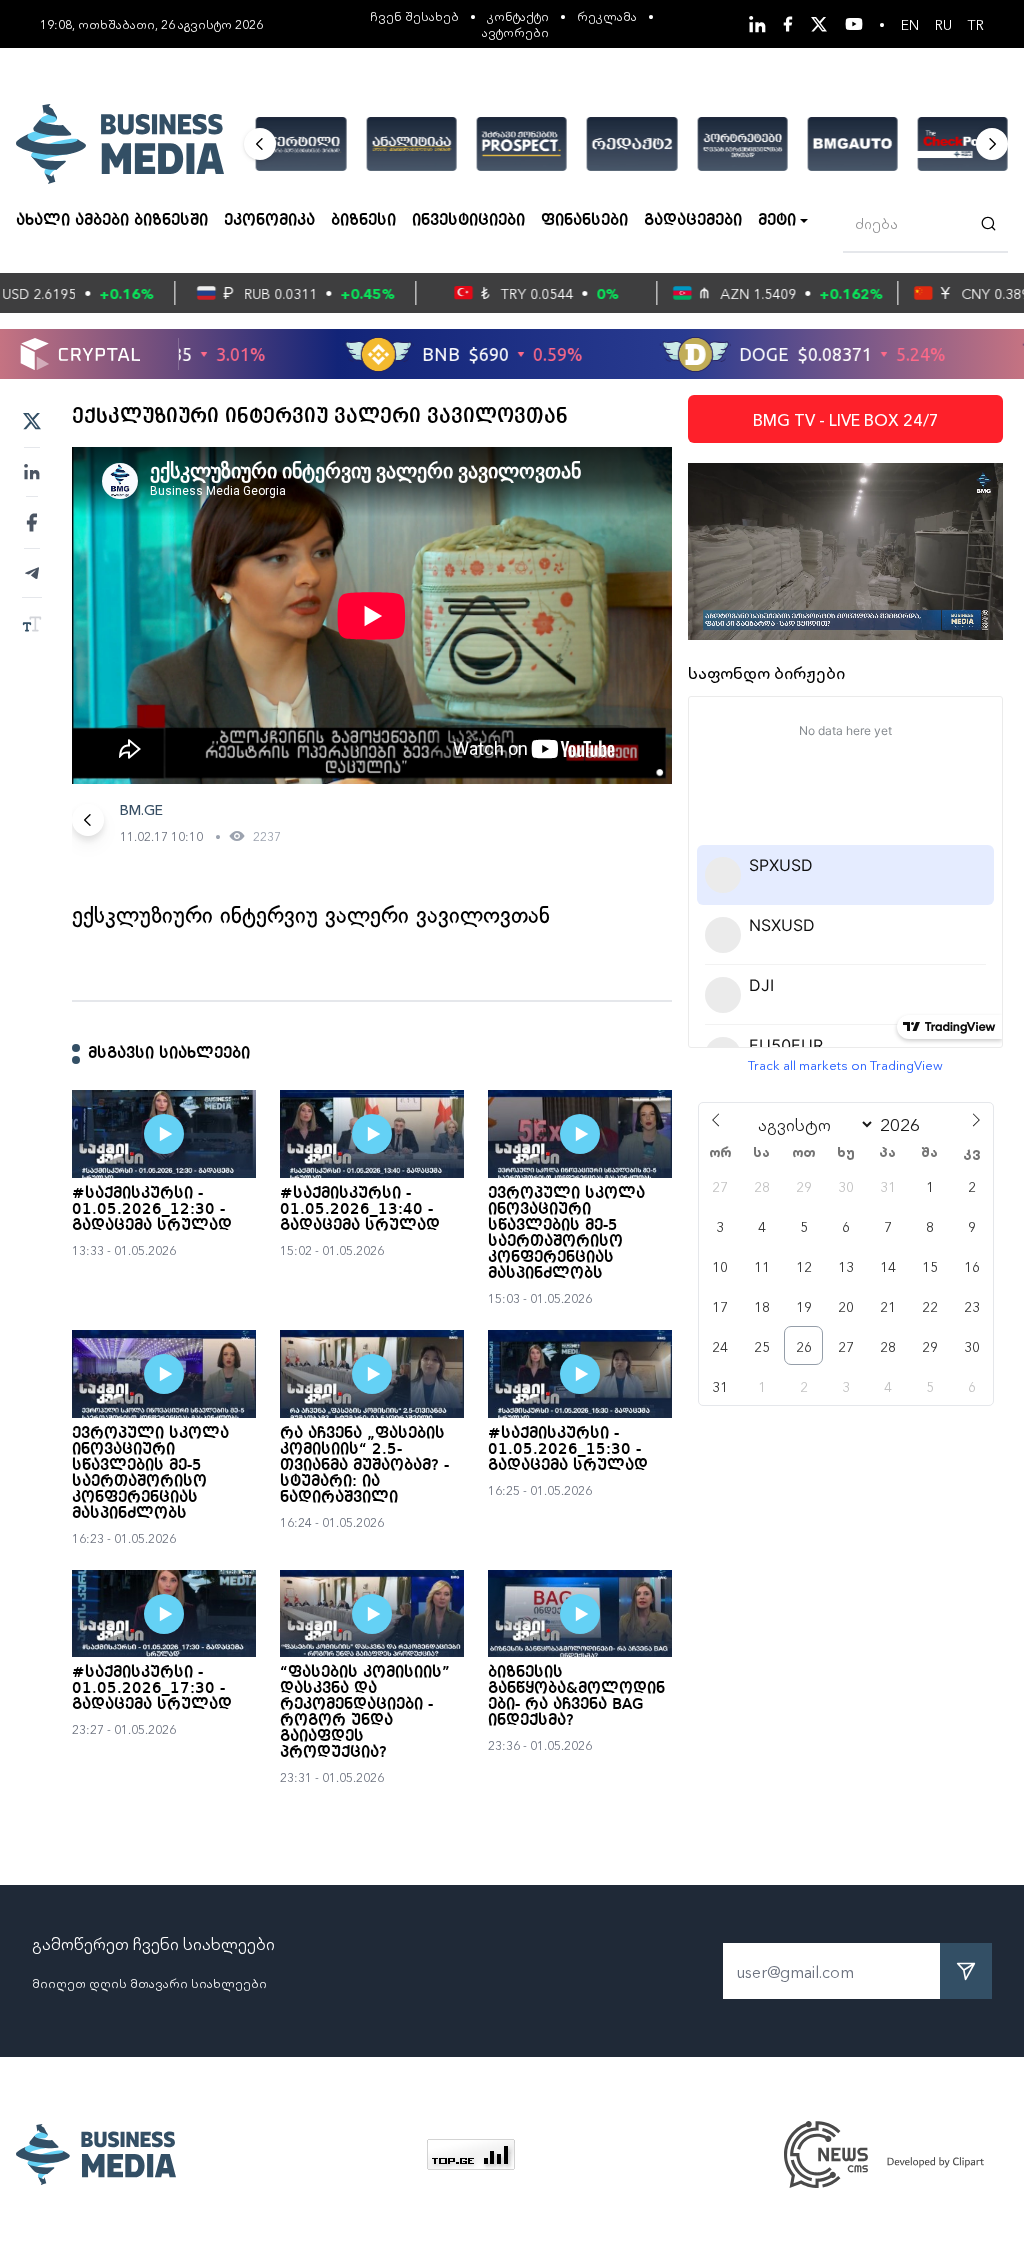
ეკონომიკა (269, 221)
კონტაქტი (518, 15)
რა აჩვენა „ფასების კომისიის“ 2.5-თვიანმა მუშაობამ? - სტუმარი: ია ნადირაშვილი (364, 1466)
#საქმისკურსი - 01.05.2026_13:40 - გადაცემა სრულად (360, 1210)
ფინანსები (584, 221)
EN (910, 24)
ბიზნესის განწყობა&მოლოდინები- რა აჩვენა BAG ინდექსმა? (576, 1697)
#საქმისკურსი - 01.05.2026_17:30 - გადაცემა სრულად (152, 1689)
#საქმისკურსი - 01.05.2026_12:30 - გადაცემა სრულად (152, 1210)
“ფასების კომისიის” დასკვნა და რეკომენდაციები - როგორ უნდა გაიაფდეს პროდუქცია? (365, 1713)
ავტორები (515, 31)
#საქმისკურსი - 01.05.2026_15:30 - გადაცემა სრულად (568, 1450)
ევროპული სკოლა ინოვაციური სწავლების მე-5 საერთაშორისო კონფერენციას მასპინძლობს (566, 1234)
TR (976, 24)
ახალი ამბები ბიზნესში (112, 221)
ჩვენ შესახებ (414, 15)
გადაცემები (693, 221)
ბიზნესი (363, 221)
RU (943, 24)
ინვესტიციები (468, 221)
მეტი (777, 221)
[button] (260, 144)
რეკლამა (607, 15)
